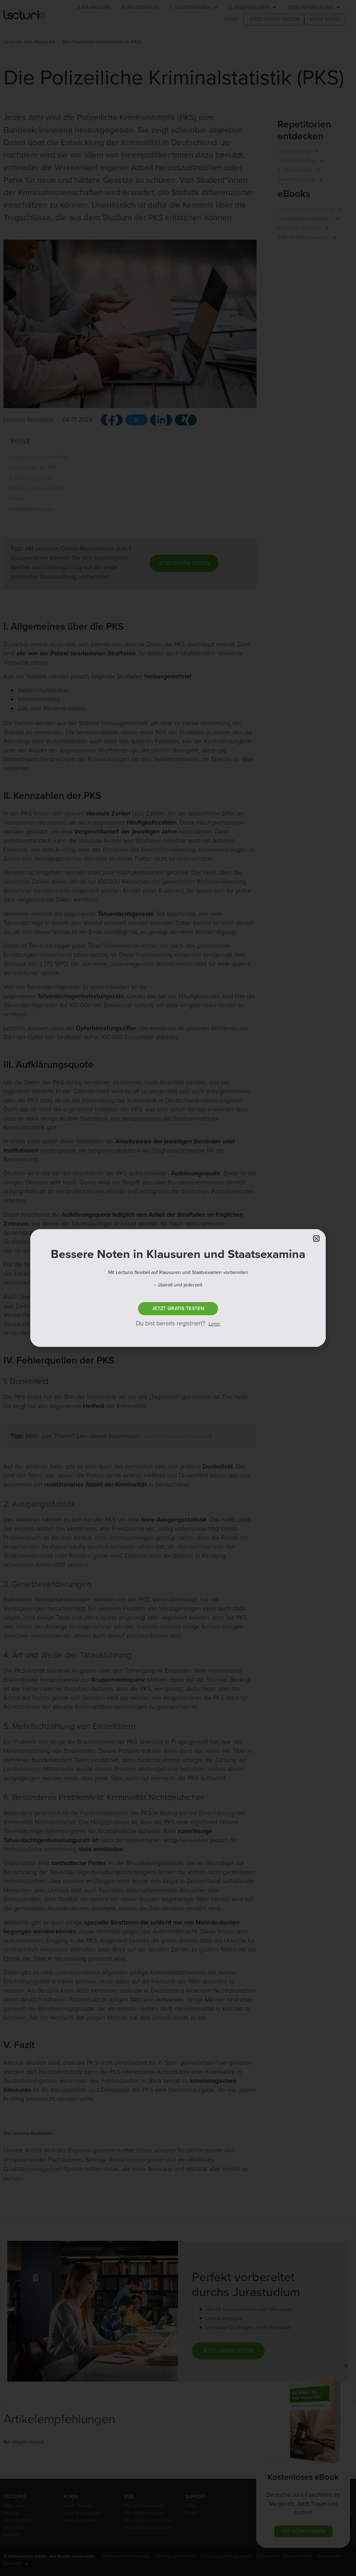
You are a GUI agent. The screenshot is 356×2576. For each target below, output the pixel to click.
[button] (316, 1239)
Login (215, 1324)
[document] (178, 1288)
